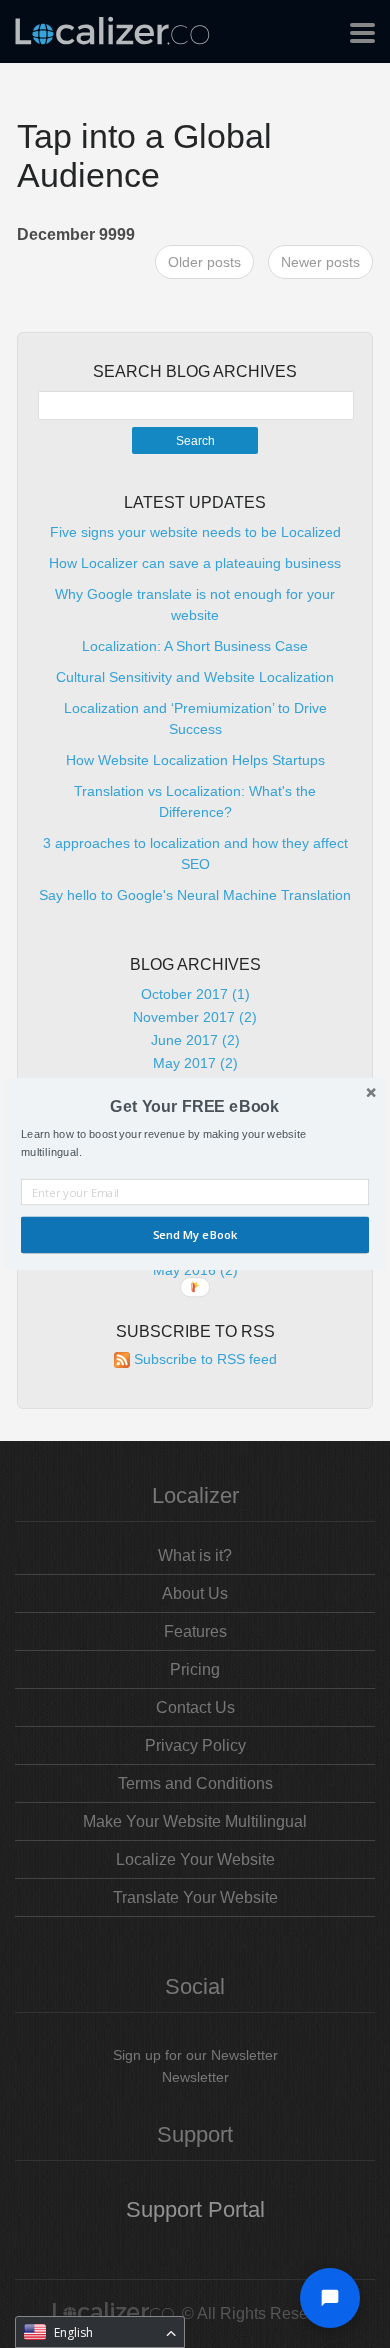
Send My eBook (195, 1235)
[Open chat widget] (330, 2298)
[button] (195, 1106)
